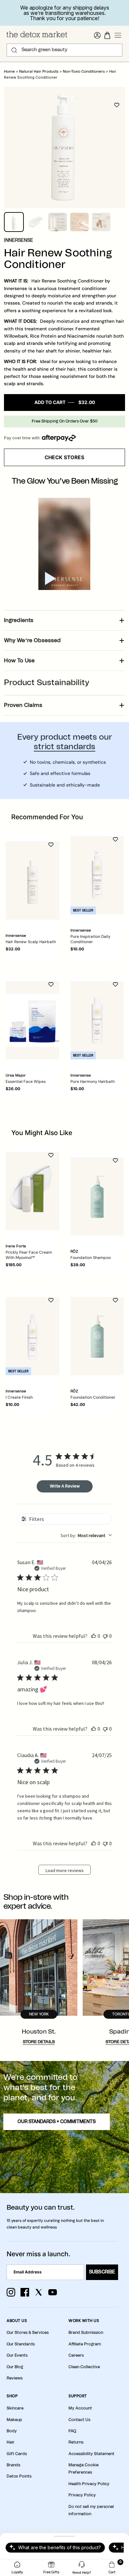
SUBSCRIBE (102, 2272)
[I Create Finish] (32, 1336)
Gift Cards (17, 2454)
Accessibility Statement (91, 2454)
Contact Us (79, 2420)
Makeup (14, 2420)
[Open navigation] (118, 35)
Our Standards (21, 2344)
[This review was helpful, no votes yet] (94, 1636)
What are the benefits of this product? (60, 2547)
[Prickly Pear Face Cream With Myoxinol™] (32, 1191)
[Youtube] (53, 2292)
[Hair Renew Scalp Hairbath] (32, 881)
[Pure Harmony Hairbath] (97, 1020)
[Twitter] (39, 2292)
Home (9, 72)
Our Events (17, 2355)
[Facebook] (25, 2292)
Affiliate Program (85, 2344)
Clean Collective (84, 2367)
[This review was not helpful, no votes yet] (105, 1636)
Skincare (15, 2408)
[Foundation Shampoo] (97, 1196)
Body (12, 2431)
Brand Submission (86, 2333)
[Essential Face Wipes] (32, 1020)
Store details (39, 2042)
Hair (11, 2442)
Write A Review (65, 1486)
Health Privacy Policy (89, 2484)
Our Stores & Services (28, 2333)
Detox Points (19, 2476)
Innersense (19, 240)
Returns (76, 2442)
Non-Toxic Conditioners (84, 72)
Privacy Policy (82, 2495)
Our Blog (15, 2367)
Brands (13, 2465)
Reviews (15, 2378)
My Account (80, 2408)
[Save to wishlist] (117, 105)
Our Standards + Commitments (57, 2122)
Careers (76, 2355)
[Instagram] (11, 2292)
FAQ (72, 2431)
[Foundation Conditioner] (97, 1336)
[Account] (97, 35)
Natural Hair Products (39, 72)
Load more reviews (65, 1870)
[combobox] (86, 1535)
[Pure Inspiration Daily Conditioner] (97, 875)
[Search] (14, 50)
